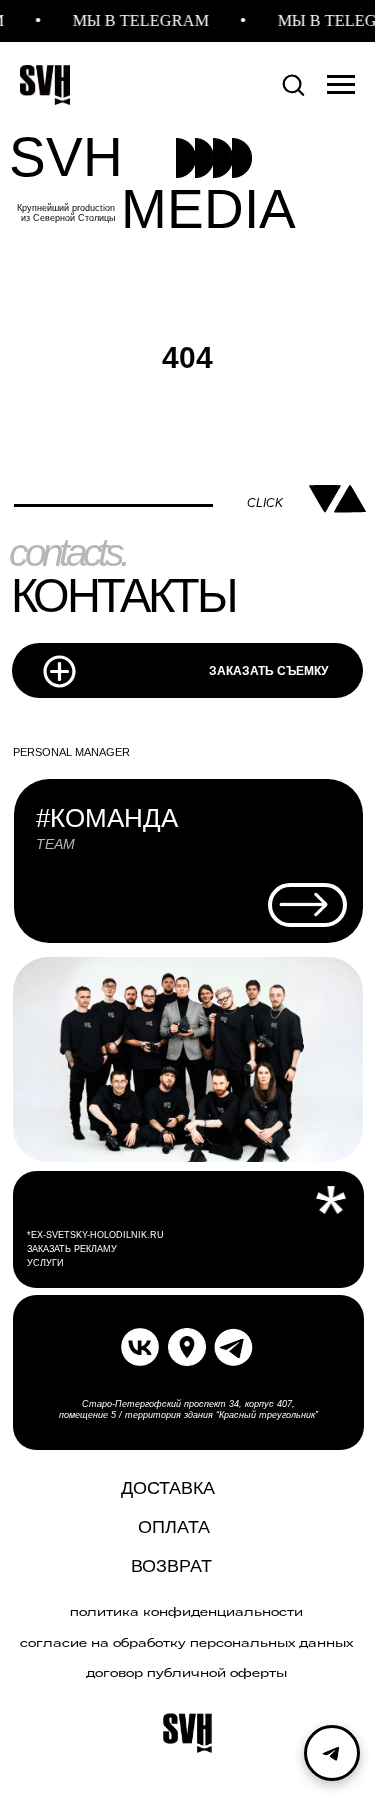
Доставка (168, 1488)
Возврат (171, 1566)
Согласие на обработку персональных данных (186, 1643)
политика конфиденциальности (186, 1612)
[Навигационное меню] (341, 85)
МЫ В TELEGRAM (135, 20)
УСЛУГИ (45, 1263)
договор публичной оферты (186, 1673)
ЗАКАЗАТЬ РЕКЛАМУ (72, 1249)
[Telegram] (332, 1753)
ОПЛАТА (174, 1527)
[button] (293, 84)
